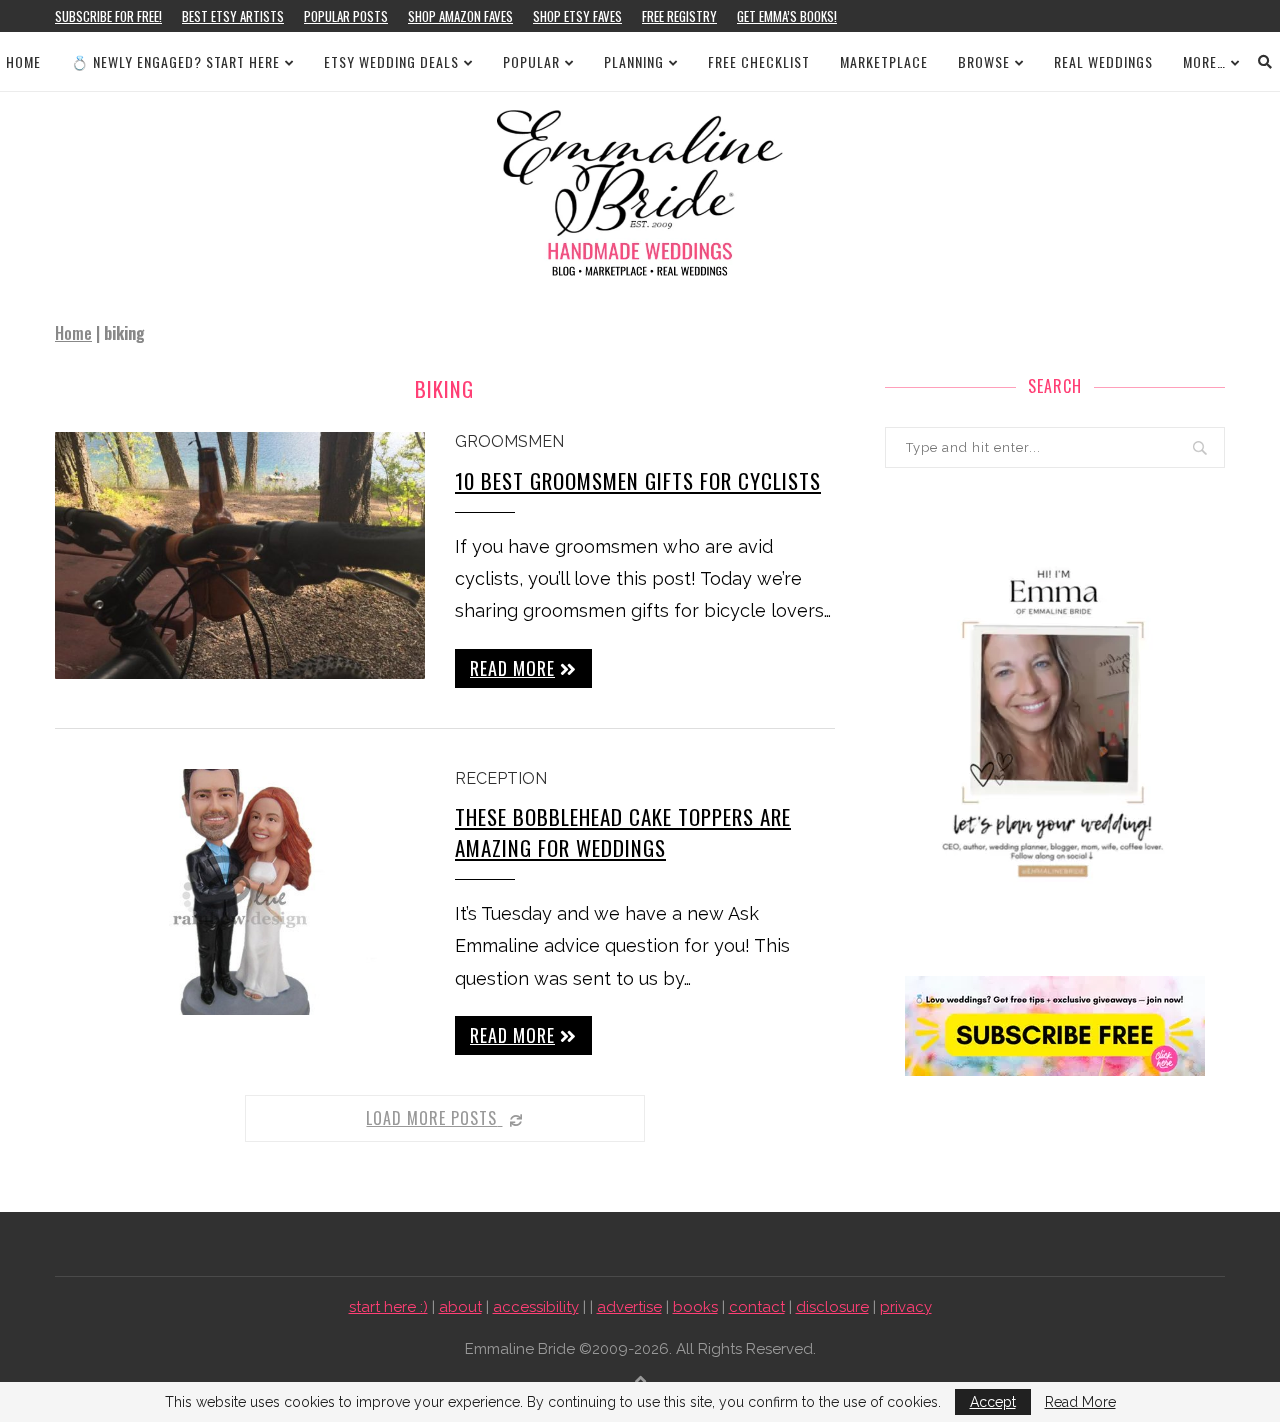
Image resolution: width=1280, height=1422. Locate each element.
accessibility (536, 1307)
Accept (993, 1402)
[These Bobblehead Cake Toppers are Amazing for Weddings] (240, 892)
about (460, 1307)
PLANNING (634, 61)
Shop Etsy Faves (577, 16)
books (695, 1307)
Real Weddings (1103, 61)
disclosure (832, 1307)
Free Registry (679, 16)
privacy (906, 1307)
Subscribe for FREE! (108, 16)
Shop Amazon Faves (460, 16)
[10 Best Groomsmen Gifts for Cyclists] (240, 555)
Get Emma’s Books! (787, 16)
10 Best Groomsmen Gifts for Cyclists (638, 480)
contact (757, 1307)
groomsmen (509, 441)
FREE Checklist (759, 61)
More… (1204, 61)
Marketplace (884, 61)
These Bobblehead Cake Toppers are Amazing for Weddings (623, 832)
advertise (629, 1307)
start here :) (388, 1307)
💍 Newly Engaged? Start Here (175, 61)
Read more (512, 668)
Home (23, 61)
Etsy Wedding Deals (391, 61)
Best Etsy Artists (233, 16)
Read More (1080, 1402)
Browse (984, 61)
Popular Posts (346, 16)
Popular (531, 61)
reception (501, 778)
